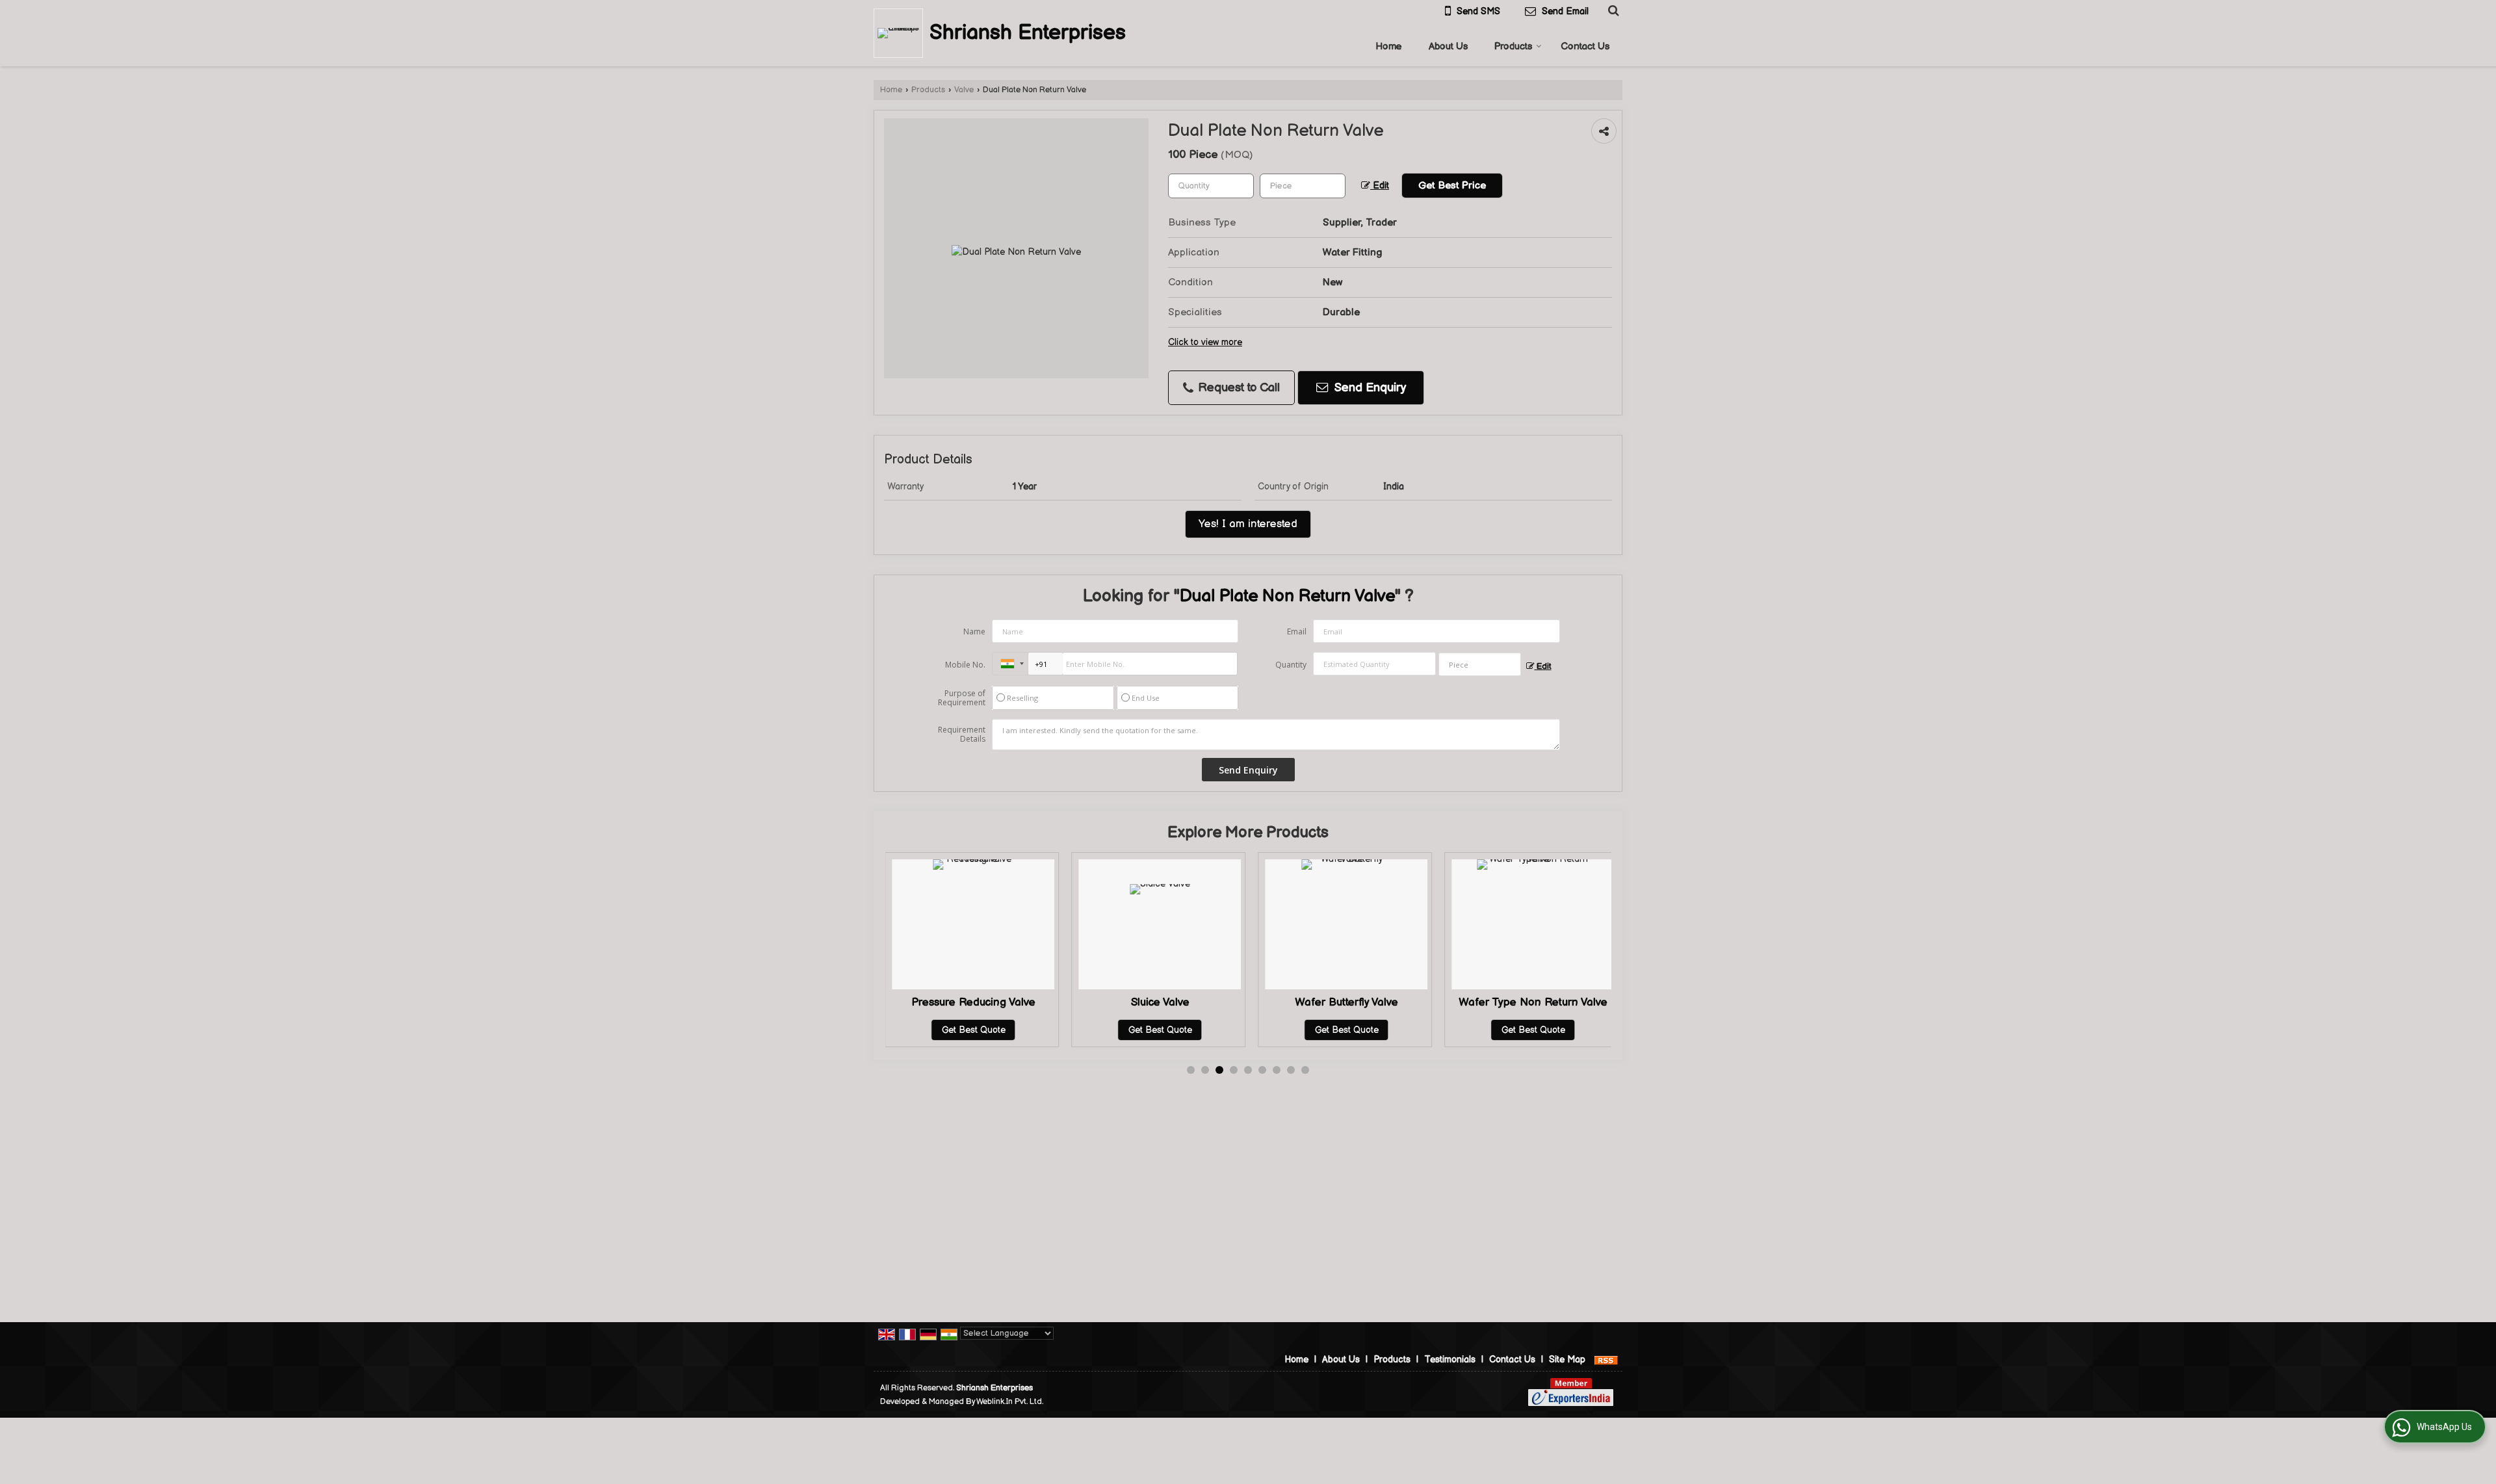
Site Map (1567, 1360)
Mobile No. (965, 665)
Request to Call (1237, 388)
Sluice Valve (1020, 1002)
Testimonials (1450, 1360)
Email (1297, 631)
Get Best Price (1452, 186)
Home (1389, 46)
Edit (1380, 186)
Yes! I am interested (1248, 524)
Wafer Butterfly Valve (1207, 1002)
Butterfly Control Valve (1580, 1002)
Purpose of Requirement (962, 698)
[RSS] (1606, 1360)
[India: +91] (1010, 664)
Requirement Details (962, 735)
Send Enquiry (1369, 388)
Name (974, 631)
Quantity (1291, 665)
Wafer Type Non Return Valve (1393, 1002)
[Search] (1612, 10)
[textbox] (1303, 186)
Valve (964, 90)
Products (1513, 46)
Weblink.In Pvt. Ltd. (1010, 1402)
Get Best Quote (1020, 1030)
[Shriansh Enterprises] (902, 33)
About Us (1448, 46)
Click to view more (1205, 343)
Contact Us (1585, 46)
